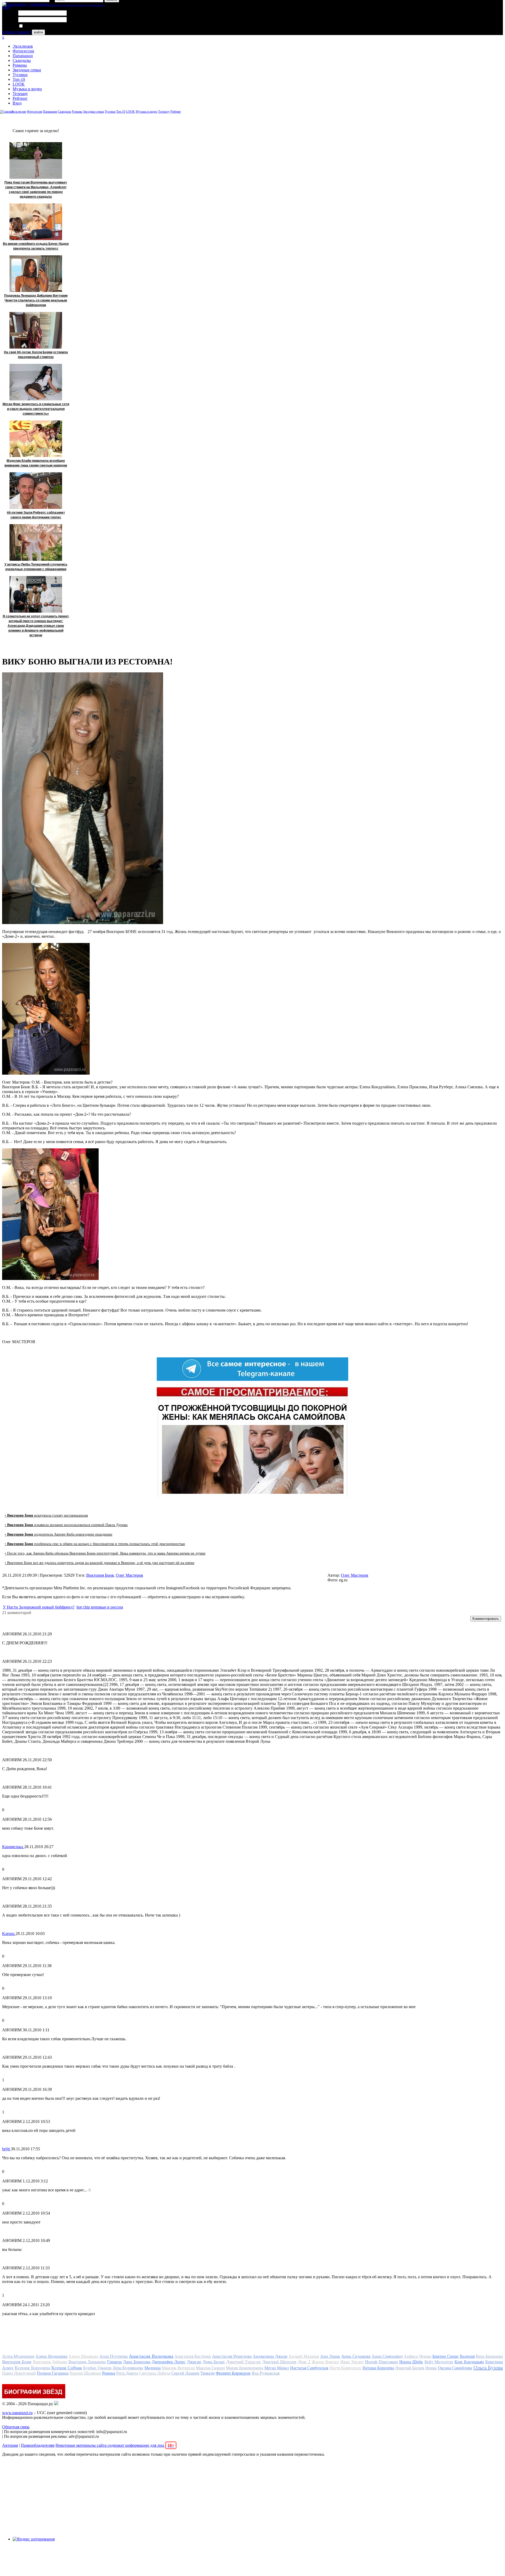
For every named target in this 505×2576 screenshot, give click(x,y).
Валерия (467, 2356)
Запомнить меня (38, 26)
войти (38, 32)
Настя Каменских (345, 2368)
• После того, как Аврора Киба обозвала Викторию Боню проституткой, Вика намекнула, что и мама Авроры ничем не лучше (105, 1553)
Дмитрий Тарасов (243, 2362)
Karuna (9, 1934)
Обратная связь (16, 2427)
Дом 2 (304, 2362)
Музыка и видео (27, 89)
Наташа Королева (378, 2368)
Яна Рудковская (266, 2373)
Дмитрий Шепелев (279, 2362)
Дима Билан (214, 2362)
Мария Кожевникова (244, 2368)
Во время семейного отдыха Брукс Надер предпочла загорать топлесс (36, 246)
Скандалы (22, 60)
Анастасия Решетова (232, 2356)
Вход (17, 103)
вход (6, 7)
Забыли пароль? (16, 32)
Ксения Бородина (32, 2368)
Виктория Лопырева (87, 2362)
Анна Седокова (356, 2356)
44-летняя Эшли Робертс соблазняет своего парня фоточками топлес (36, 515)
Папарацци (23, 56)
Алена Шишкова (83, 2356)
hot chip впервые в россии (100, 1607)
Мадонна (153, 2368)
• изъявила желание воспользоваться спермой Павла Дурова (66, 1525)
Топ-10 (19, 79)
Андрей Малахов (304, 2356)
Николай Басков (410, 2368)
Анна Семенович (387, 2356)
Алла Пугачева (114, 2356)
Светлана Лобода (155, 2373)
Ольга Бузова (488, 2367)
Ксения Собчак (67, 2368)
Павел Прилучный (19, 2373)
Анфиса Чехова (418, 2356)
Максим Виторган (178, 2368)
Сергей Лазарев (185, 2373)
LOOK (19, 84)
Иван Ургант (352, 2362)
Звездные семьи (27, 70)
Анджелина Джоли (270, 2356)
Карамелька (13, 1847)
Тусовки (20, 75)
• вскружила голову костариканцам (46, 1515)
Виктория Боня (100, 1575)
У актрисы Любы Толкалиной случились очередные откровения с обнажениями (36, 567)
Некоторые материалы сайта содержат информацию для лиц (115, 2445)
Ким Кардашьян (469, 2362)
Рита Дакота (127, 2373)
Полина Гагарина (53, 2373)
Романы (20, 65)
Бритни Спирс (445, 2356)
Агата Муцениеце (18, 2356)
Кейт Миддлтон (439, 2362)
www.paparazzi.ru (17, 2413)
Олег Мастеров (129, 1575)
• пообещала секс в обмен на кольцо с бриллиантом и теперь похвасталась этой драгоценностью (95, 1544)
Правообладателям (38, 2445)
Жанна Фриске (325, 2362)
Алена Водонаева (51, 2356)
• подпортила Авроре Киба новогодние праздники (59, 1534)
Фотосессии (23, 51)
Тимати (208, 2373)
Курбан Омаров (97, 2368)
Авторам (10, 2445)
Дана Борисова (137, 2362)
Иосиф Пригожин (381, 2362)
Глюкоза (114, 2362)
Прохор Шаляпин (85, 2373)
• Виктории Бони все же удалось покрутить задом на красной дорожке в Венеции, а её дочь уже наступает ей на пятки (100, 1563)
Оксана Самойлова (455, 2368)
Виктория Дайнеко (50, 2362)
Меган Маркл (277, 2368)
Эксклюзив (23, 46)
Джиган (194, 2362)
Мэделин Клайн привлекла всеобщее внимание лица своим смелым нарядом (36, 463)
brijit (6, 2149)
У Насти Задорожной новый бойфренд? (39, 1607)
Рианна (109, 2373)
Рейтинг (20, 98)
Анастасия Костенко (193, 2356)
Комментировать (486, 1619)
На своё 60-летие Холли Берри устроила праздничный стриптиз (36, 355)
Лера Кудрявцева (128, 2368)
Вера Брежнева (489, 2356)
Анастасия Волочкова (151, 2356)
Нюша (431, 2368)
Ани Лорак (330, 2356)
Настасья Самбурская (309, 2368)
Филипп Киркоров (233, 2373)
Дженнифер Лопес (169, 2362)
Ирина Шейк (411, 2362)
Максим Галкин (210, 2368)
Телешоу (20, 94)
